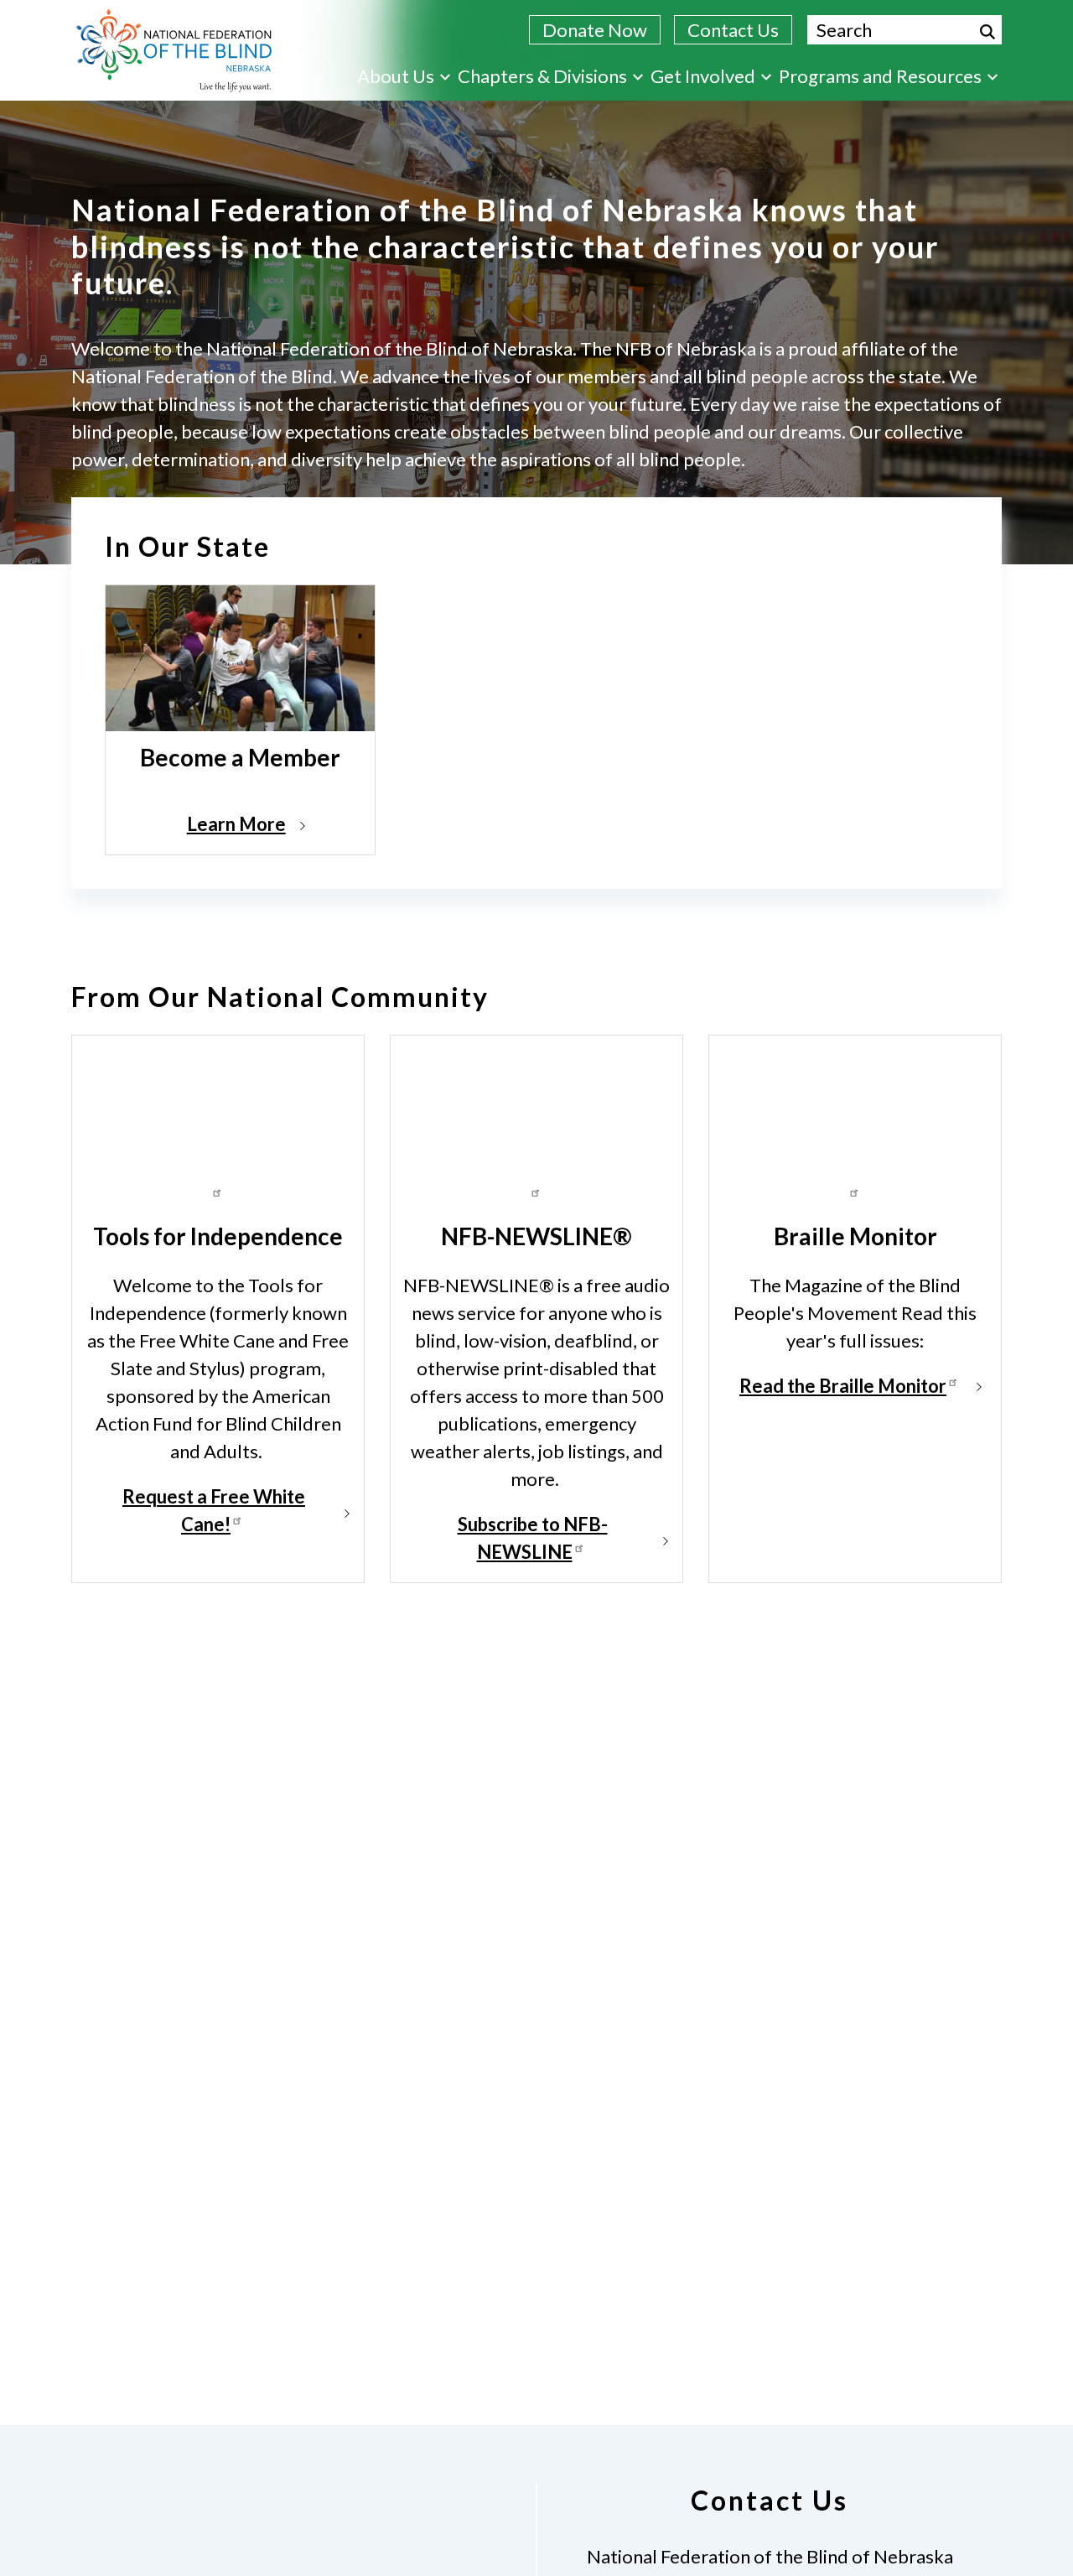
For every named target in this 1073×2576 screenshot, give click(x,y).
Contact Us (733, 30)
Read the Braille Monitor (843, 1386)
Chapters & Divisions (542, 76)
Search (987, 32)
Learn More (236, 824)
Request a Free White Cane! (214, 1510)
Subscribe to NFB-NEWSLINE (533, 1538)
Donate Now (595, 30)
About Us (396, 76)
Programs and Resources (880, 76)
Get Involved (703, 76)
